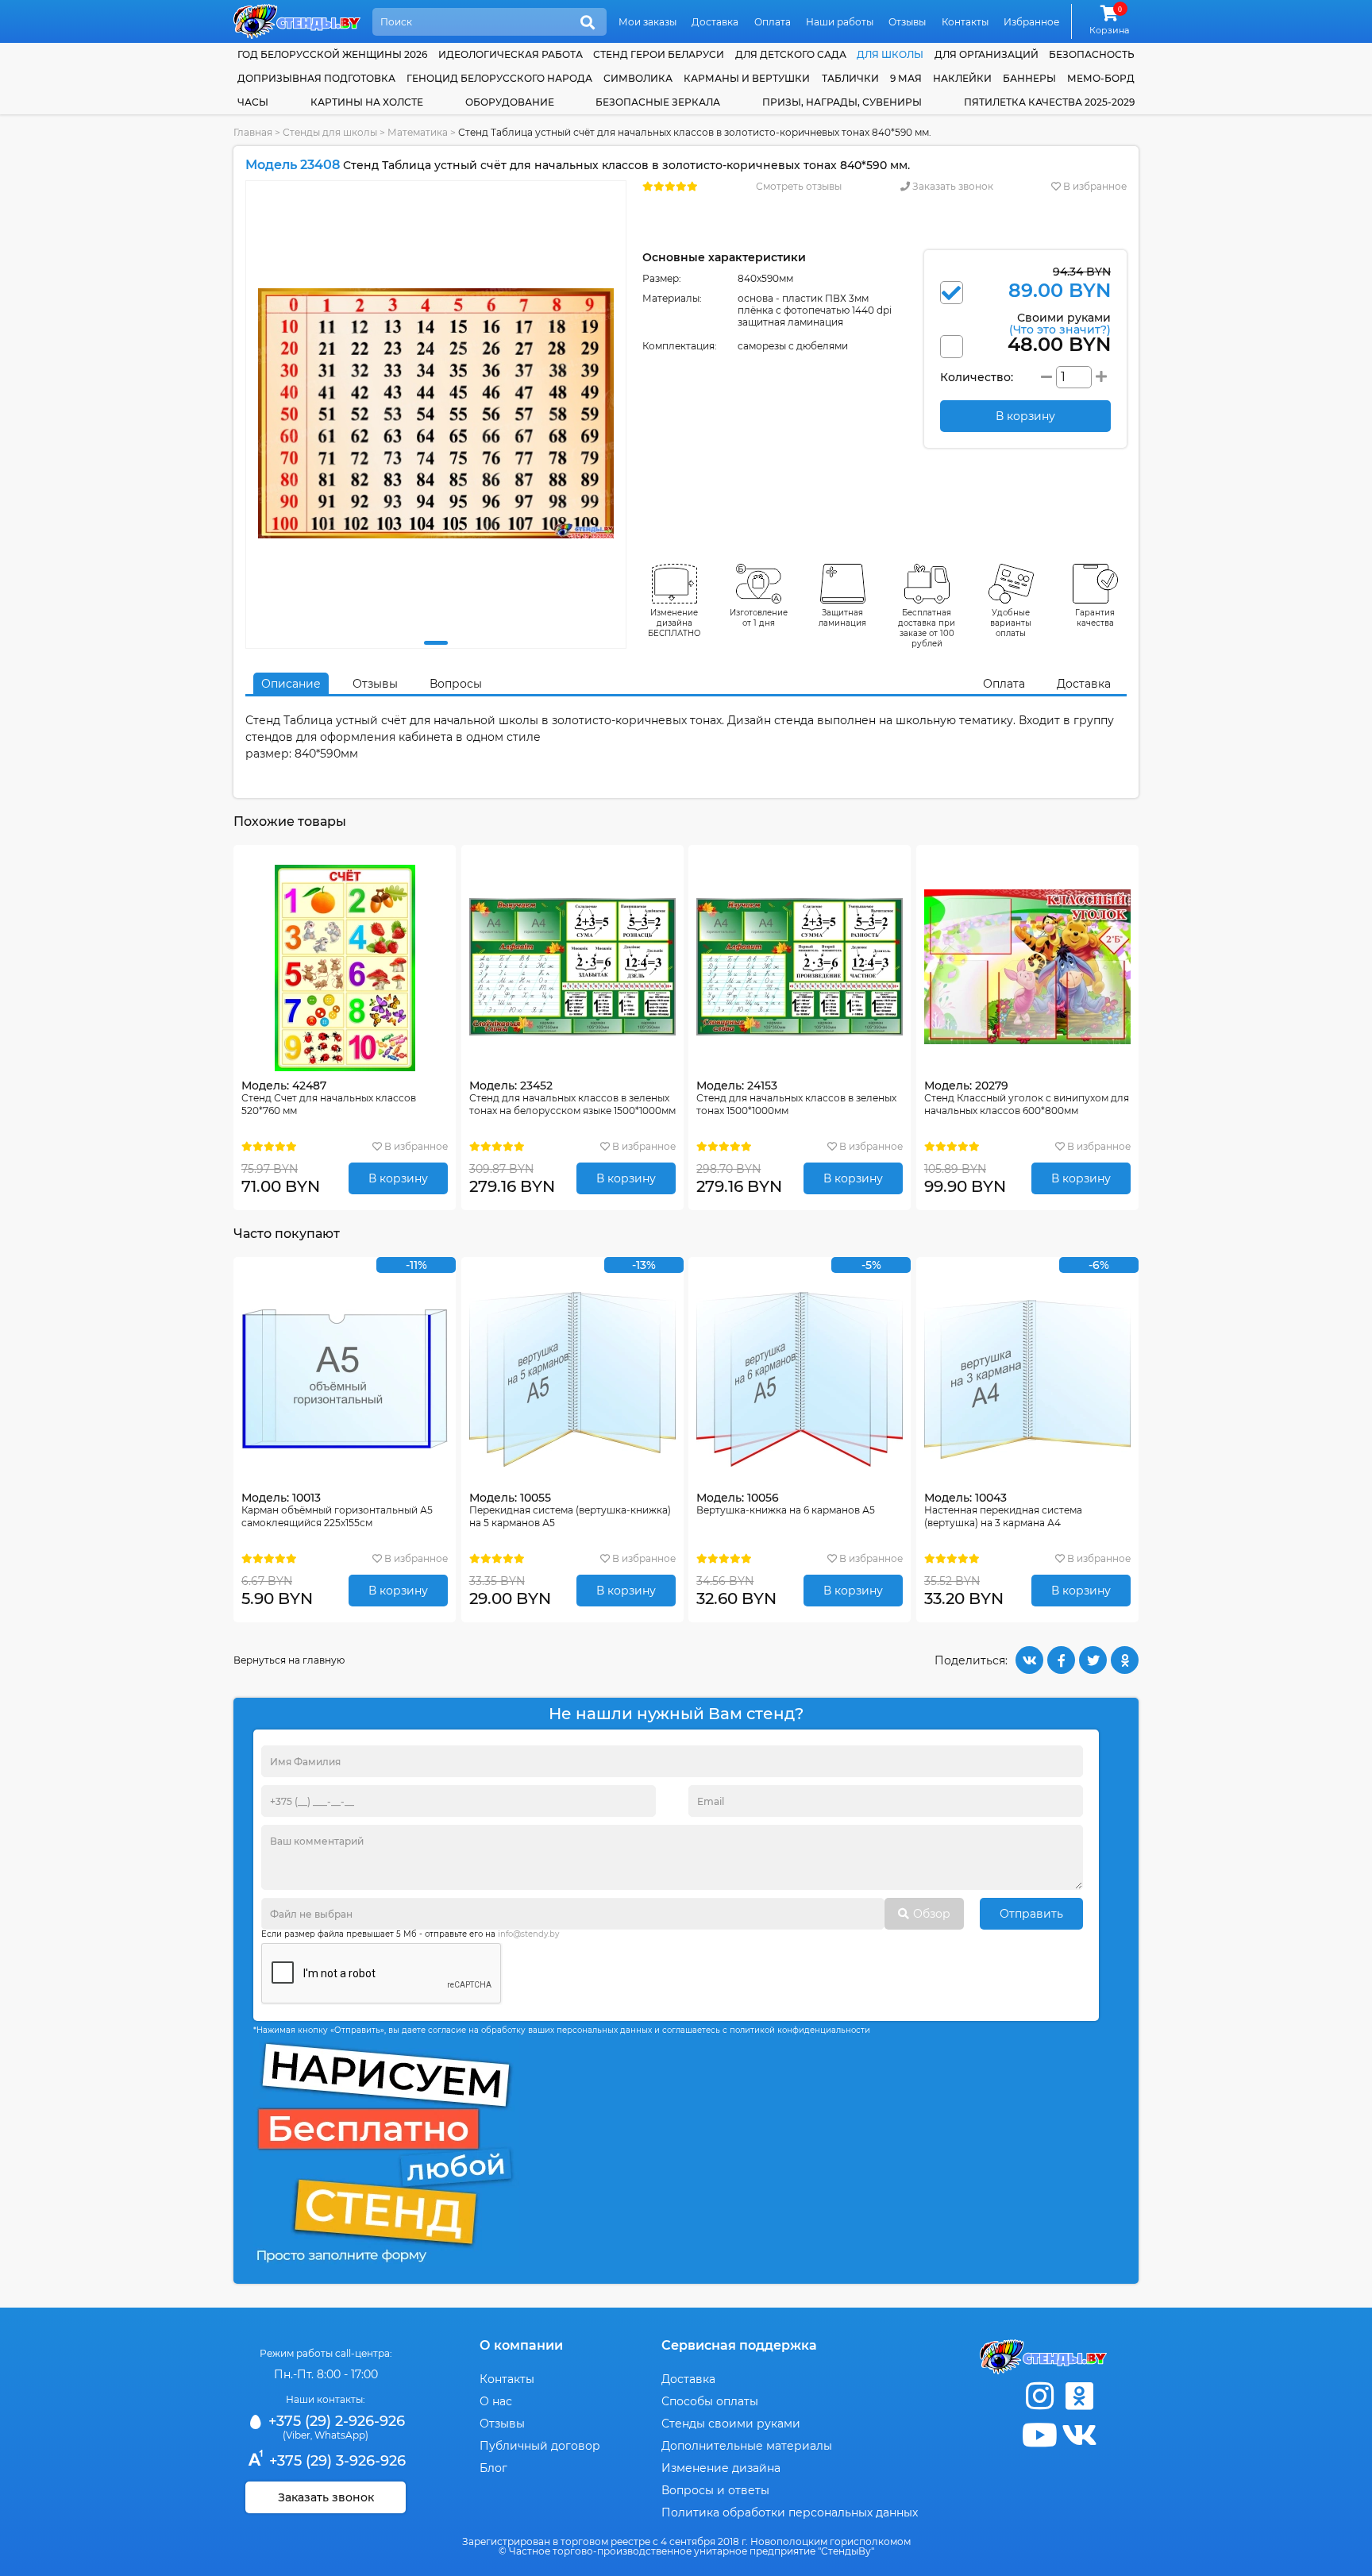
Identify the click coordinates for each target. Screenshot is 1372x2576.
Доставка (715, 22)
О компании (521, 2345)
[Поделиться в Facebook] (1061, 1660)
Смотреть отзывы (799, 186)
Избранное (1031, 22)
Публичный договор (540, 2446)
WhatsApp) (341, 2435)
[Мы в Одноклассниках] (1079, 2396)
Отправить (1031, 1914)
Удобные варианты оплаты (1011, 623)
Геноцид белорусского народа (499, 78)
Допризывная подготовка (316, 78)
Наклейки (962, 78)
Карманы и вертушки (747, 78)
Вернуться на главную (289, 1660)
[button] (436, 643)
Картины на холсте (367, 102)
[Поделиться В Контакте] (1029, 1660)
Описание (291, 684)
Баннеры (1029, 78)
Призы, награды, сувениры (842, 102)
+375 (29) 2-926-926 (335, 2421)
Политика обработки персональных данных (790, 2512)
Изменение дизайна (721, 2468)
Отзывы (907, 22)
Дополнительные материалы (747, 2446)
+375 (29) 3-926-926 (335, 2461)
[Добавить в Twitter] (1093, 1660)
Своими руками (1060, 323)
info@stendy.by (528, 1934)
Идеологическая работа (511, 54)
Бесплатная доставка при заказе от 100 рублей (927, 628)
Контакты (965, 22)
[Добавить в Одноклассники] (1125, 1660)
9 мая (906, 78)
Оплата (773, 22)
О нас (496, 2401)
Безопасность (1092, 54)
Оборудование (510, 102)
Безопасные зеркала (658, 102)
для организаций (987, 54)
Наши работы (840, 22)
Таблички (850, 78)
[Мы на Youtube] (1039, 2435)
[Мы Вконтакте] (1079, 2435)
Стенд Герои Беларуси (659, 54)
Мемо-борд (1101, 78)
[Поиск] (588, 23)
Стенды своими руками (731, 2424)
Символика (638, 78)
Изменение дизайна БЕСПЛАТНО (674, 623)
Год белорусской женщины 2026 (332, 54)
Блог (493, 2468)
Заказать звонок (952, 186)
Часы (253, 102)
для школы (890, 54)
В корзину (398, 1178)
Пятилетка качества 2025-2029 (1049, 102)
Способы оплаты (710, 2401)
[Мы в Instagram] (1039, 2396)
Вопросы (456, 684)
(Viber (297, 2435)
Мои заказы (647, 22)
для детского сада (791, 54)
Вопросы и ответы (715, 2490)
